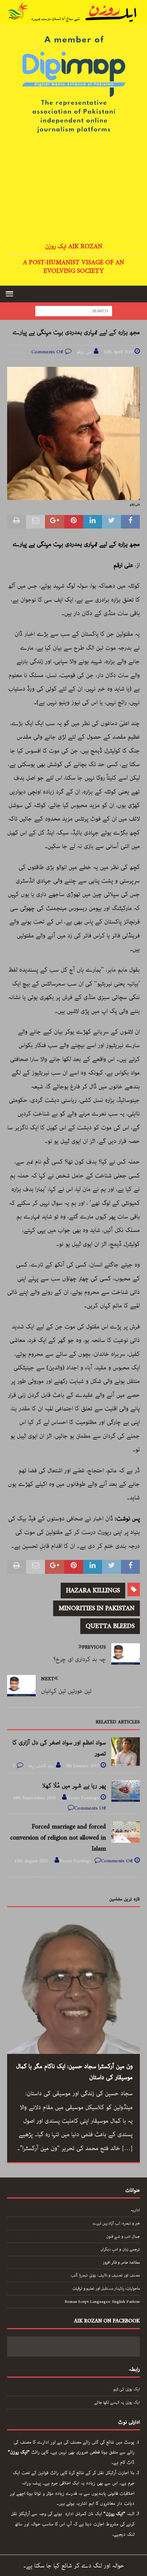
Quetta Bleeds (110, 1626)
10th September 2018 (34, 1798)
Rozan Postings (83, 1798)
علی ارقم (84, 352)
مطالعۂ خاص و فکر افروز (121, 2262)
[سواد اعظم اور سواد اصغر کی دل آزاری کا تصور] (126, 1752)
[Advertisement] (73, 189)
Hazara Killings (93, 1591)
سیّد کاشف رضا (41, 1766)
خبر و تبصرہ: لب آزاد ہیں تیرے (116, 2223)
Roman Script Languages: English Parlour (102, 2302)
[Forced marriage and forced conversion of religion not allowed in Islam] (126, 1832)
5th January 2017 (82, 1766)
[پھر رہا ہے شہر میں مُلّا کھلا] (126, 1791)
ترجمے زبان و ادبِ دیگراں (120, 2249)
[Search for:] (74, 311)
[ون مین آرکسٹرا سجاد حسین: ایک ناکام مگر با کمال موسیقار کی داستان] (73, 1988)
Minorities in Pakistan (97, 1608)
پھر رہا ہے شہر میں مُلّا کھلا (74, 1786)
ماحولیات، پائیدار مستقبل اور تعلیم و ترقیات (106, 2288)
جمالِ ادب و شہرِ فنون (123, 2236)
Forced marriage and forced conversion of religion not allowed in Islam (58, 1838)
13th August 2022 (31, 1861)
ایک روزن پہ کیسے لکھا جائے (117, 2402)
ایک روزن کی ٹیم (127, 2389)
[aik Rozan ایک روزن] (73, 19)
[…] (127, 2148)
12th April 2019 (118, 352)
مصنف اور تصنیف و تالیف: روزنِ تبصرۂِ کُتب (105, 2275)
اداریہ (135, 2210)
